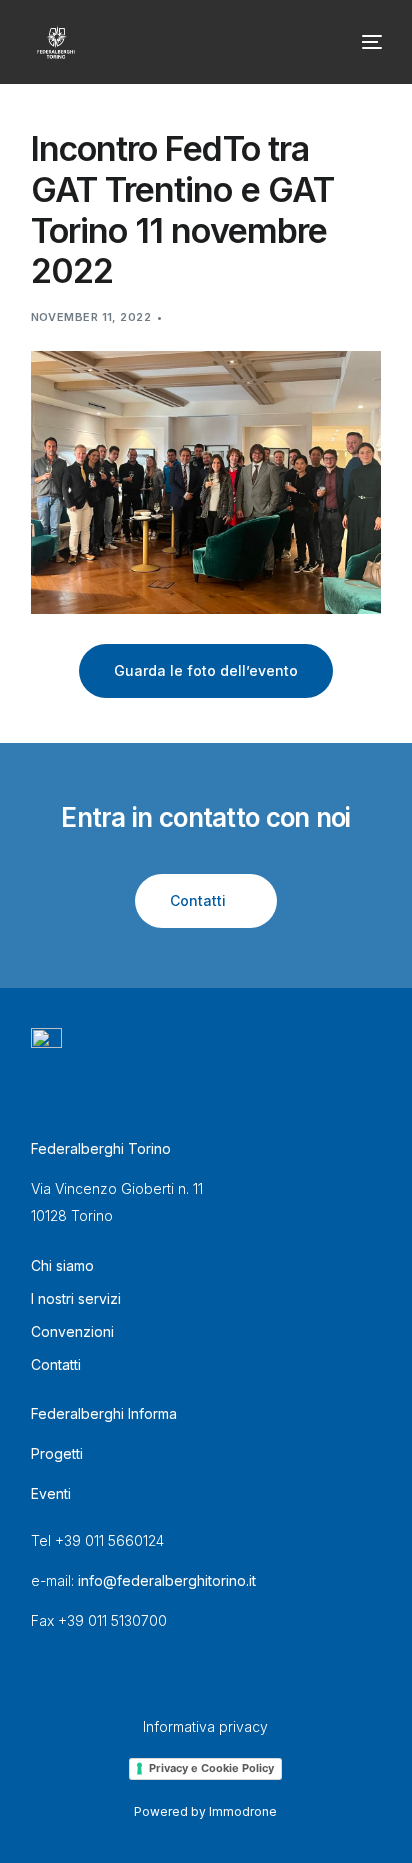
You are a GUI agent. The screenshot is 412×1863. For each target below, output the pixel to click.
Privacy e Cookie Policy (211, 1768)
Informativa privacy (205, 1726)
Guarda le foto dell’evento (206, 670)
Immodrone (243, 1811)
